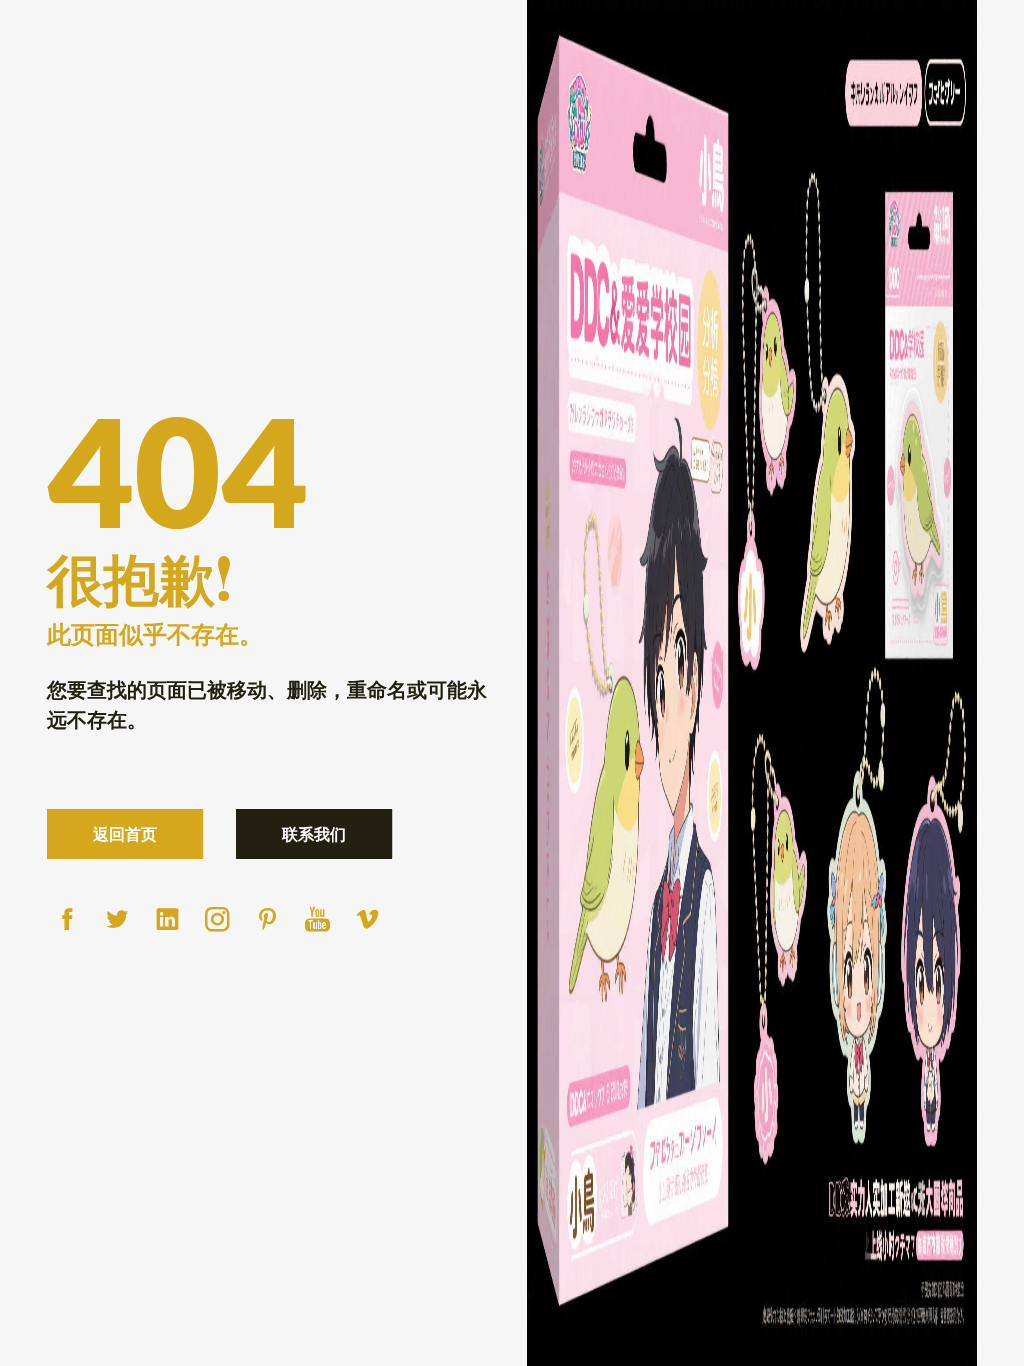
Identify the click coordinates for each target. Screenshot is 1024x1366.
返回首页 (125, 833)
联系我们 (314, 833)
